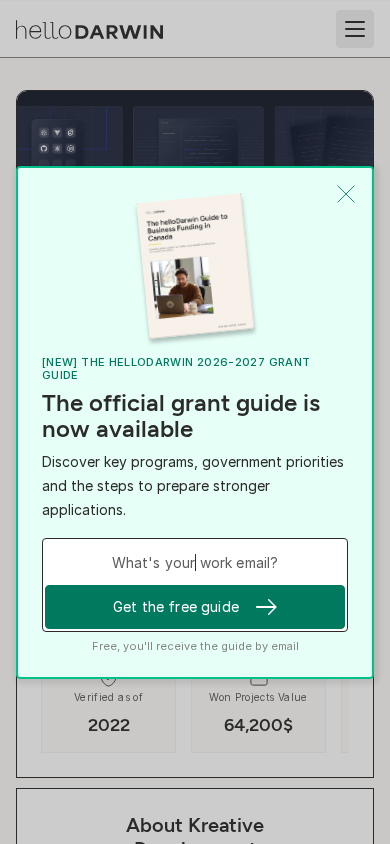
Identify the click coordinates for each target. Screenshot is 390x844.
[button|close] (346, 194)
